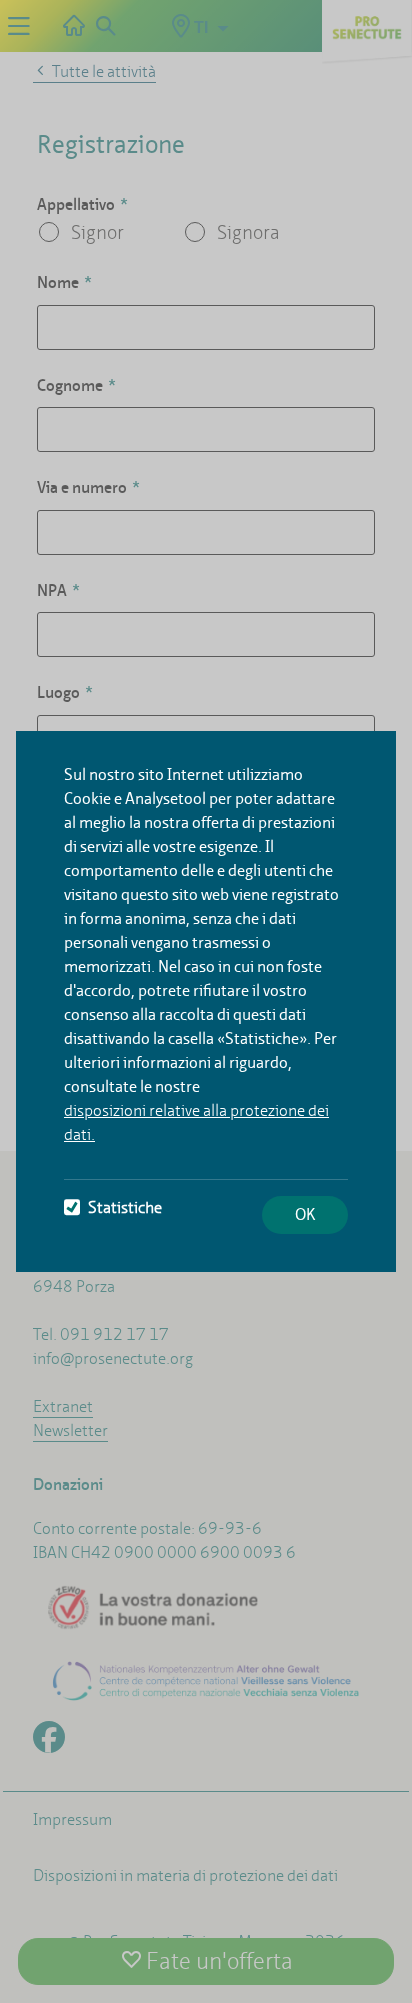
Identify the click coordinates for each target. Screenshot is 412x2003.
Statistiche (125, 1207)
